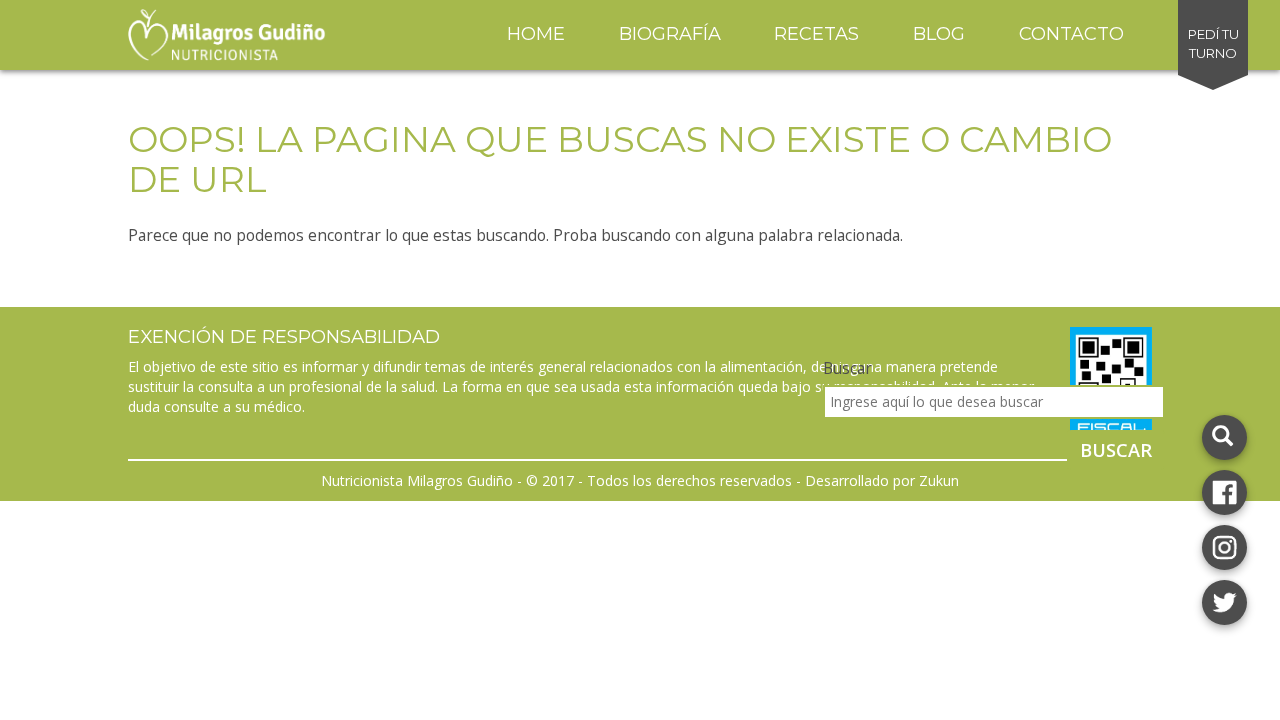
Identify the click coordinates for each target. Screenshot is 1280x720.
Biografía (670, 34)
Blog (939, 34)
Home (536, 34)
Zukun (939, 480)
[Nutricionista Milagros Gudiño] (1224, 490)
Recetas (816, 34)
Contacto (1071, 34)
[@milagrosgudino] (1224, 545)
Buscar (847, 368)
